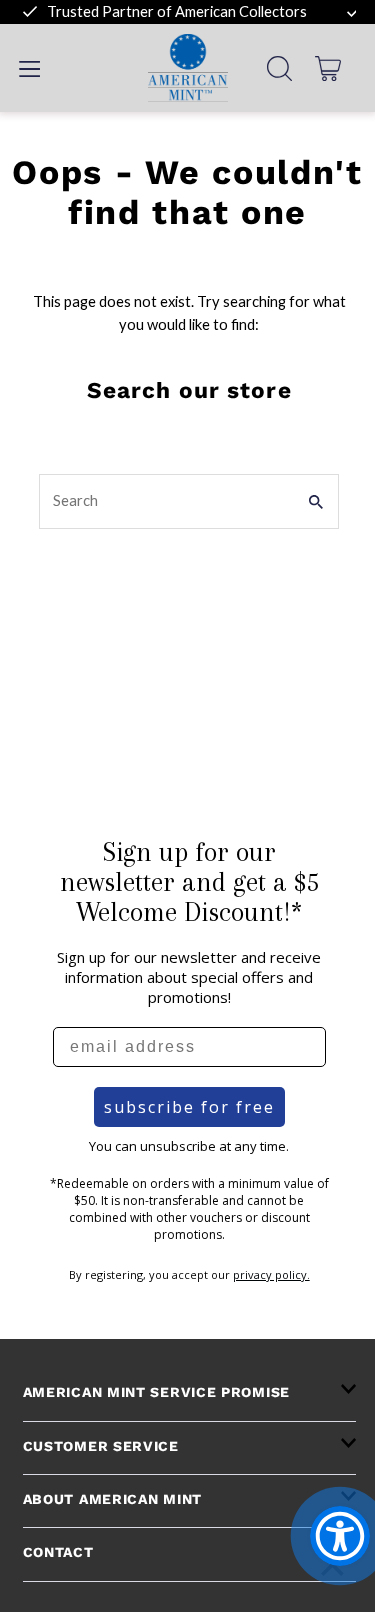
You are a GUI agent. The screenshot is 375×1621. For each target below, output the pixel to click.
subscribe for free (189, 1107)
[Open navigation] (29, 67)
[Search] (279, 68)
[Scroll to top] (332, 1568)
